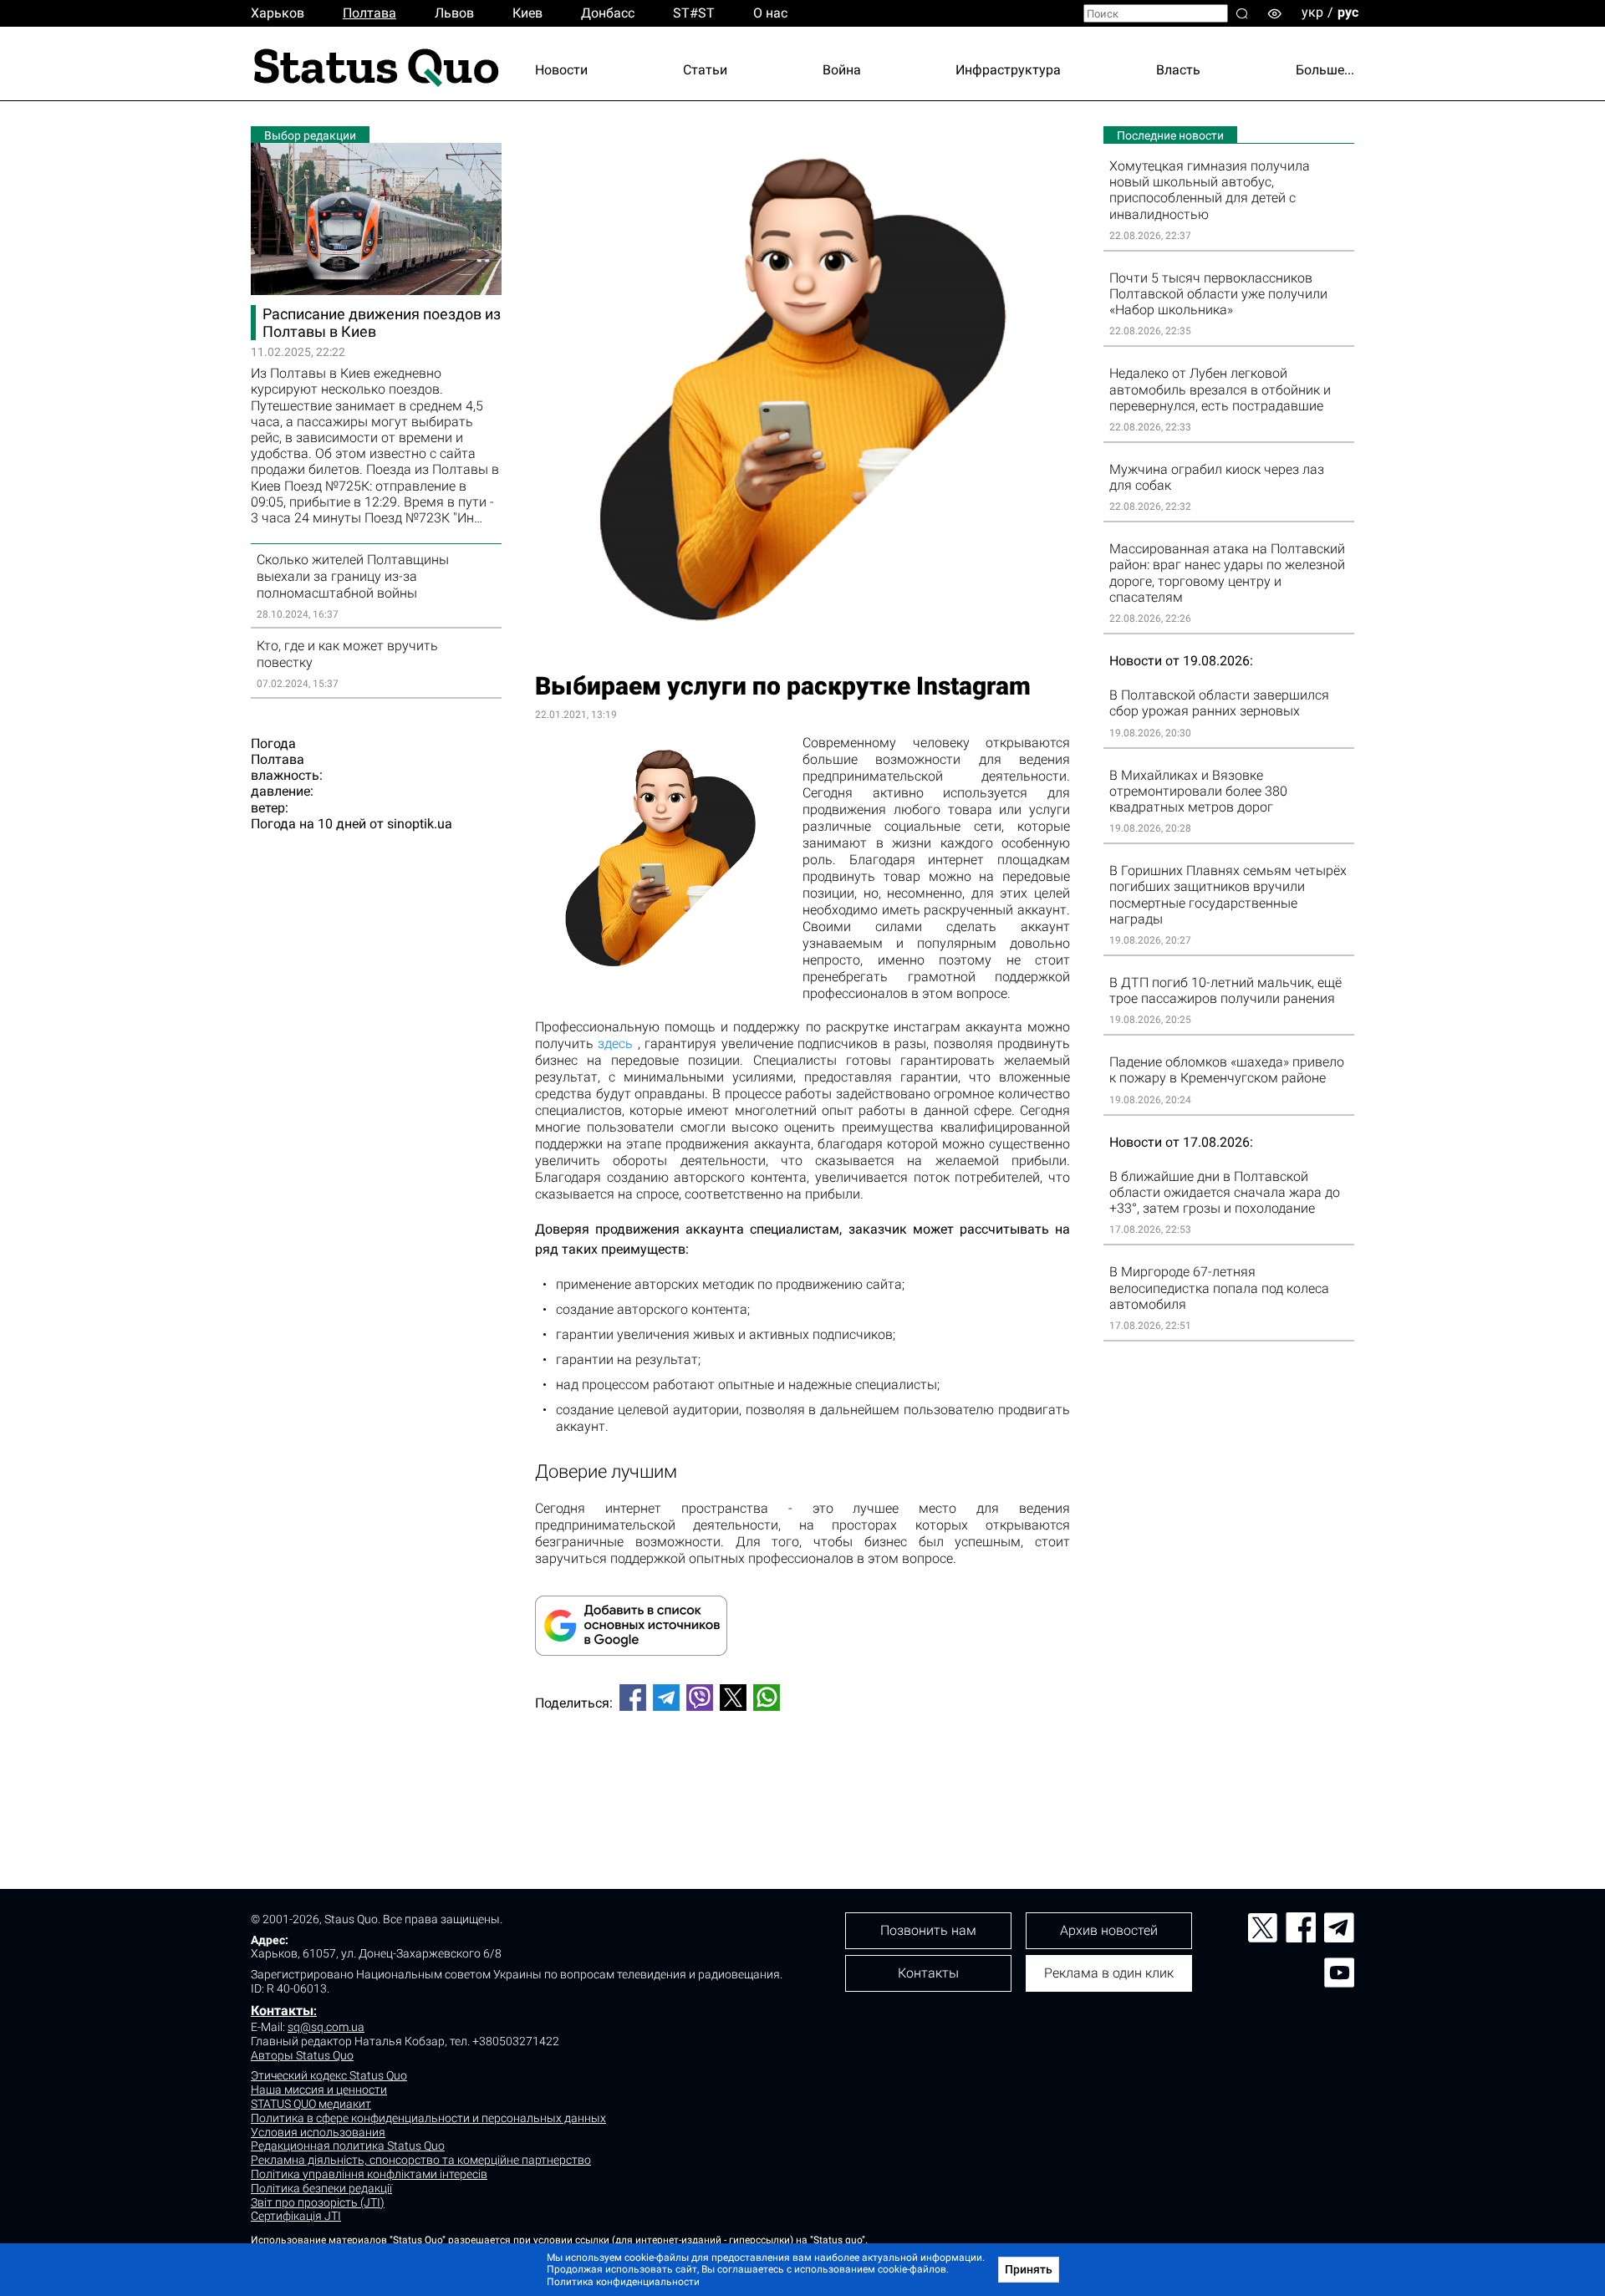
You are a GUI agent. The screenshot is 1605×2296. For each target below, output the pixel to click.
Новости (561, 70)
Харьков (278, 13)
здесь (615, 1044)
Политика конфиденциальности (623, 2282)
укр (1312, 12)
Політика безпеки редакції (321, 2188)
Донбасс (608, 13)
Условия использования (318, 2132)
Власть (1178, 70)
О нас (770, 13)
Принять (1029, 2269)
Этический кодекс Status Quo (329, 2075)
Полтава (369, 13)
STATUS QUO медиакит (311, 2104)
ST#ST (694, 13)
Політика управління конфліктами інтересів (369, 2174)
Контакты (282, 2011)
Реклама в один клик (1109, 1973)
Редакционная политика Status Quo (348, 2146)
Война (842, 70)
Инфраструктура (1008, 70)
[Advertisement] (802, 1779)
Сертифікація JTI (296, 2216)
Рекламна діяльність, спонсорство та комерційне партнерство (421, 2160)
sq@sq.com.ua (326, 2027)
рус (1348, 12)
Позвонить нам (928, 1930)
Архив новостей (1109, 1930)
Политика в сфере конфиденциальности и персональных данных (428, 2118)
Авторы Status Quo (302, 2055)
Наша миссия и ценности (319, 2090)
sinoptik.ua (420, 824)
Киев (527, 13)
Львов (454, 13)
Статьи (705, 70)
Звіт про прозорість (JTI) (318, 2202)
